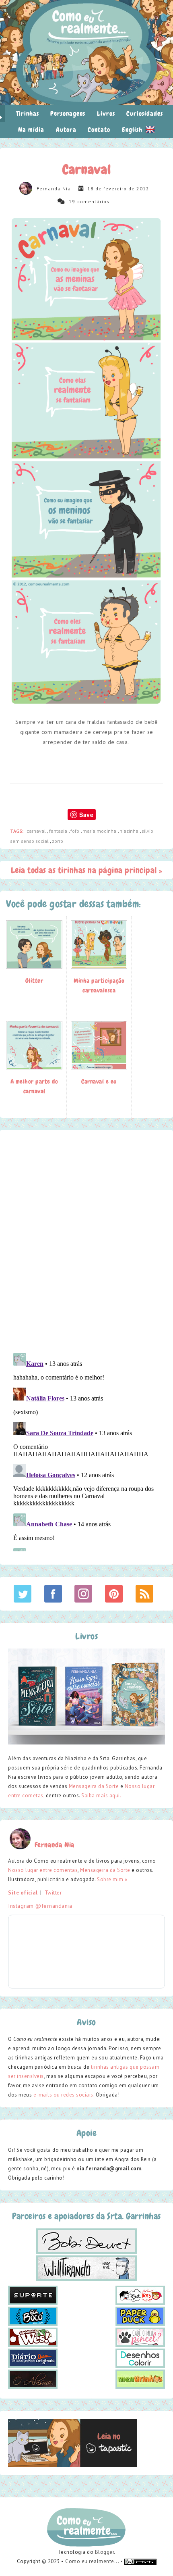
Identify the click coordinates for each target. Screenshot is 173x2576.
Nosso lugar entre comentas (43, 1870)
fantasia (59, 831)
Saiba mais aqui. (101, 1795)
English (133, 130)
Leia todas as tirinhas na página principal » (87, 870)
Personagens (68, 114)
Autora (66, 130)
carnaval (37, 831)
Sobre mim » (112, 1879)
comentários (93, 201)
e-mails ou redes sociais (63, 2095)
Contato (99, 130)
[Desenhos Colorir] (140, 2358)
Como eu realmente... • (95, 2561)
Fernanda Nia (54, 189)
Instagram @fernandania (40, 1906)
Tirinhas (28, 114)
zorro (58, 841)
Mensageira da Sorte (94, 1786)
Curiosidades (145, 114)
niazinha (130, 831)
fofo (75, 831)
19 (72, 201)
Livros (106, 114)
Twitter (53, 1893)
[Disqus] (86, 1241)
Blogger (105, 2552)
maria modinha (100, 831)
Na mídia (31, 130)
